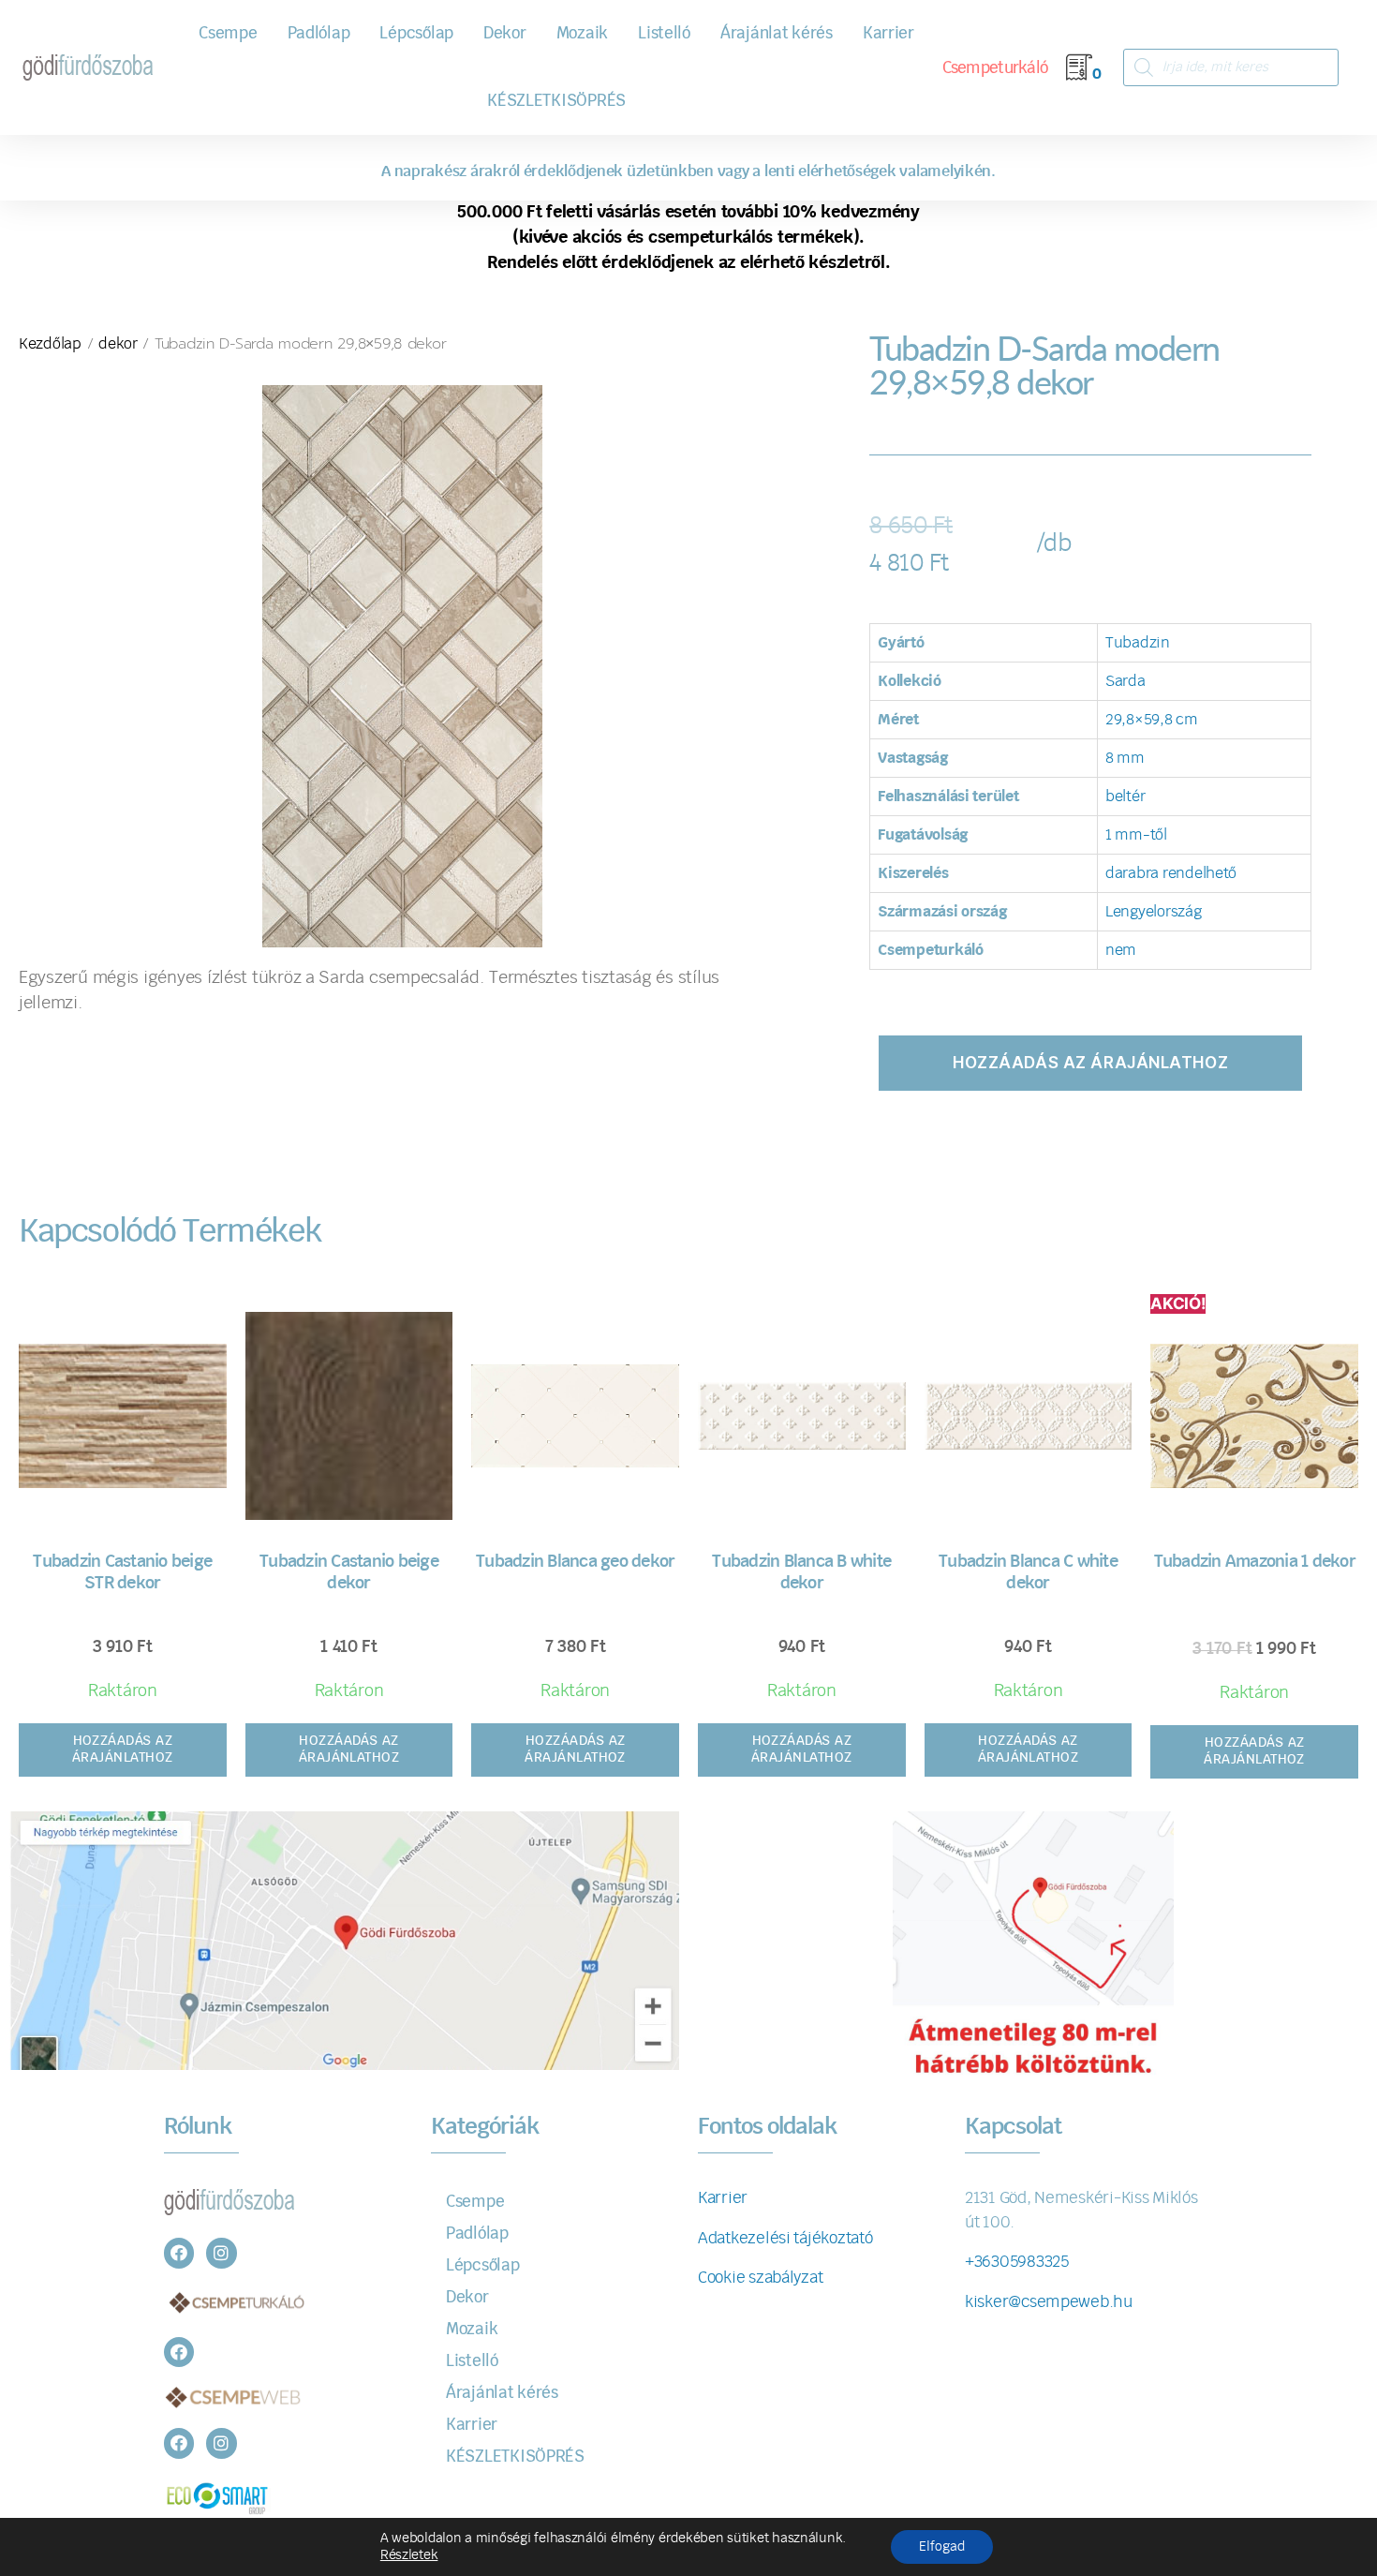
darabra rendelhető (1171, 873)
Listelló (664, 33)
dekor (118, 344)
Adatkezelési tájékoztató (785, 2238)
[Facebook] (179, 2253)
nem (1121, 950)
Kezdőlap (50, 344)
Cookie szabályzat (760, 2278)
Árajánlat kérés (777, 33)
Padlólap (319, 33)
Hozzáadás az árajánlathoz (1090, 1063)
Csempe (228, 33)
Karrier (888, 33)
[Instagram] (221, 2253)
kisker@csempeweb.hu (1049, 2302)
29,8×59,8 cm (1152, 720)
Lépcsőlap (416, 33)
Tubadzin (1138, 643)
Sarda (1125, 681)
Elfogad (942, 2547)
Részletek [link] (409, 2555)
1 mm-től (1136, 835)
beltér (1125, 797)
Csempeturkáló (995, 68)
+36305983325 (1017, 2262)
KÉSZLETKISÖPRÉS (556, 101)
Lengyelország (1154, 912)
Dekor (505, 33)
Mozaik (582, 33)
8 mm (1125, 758)
